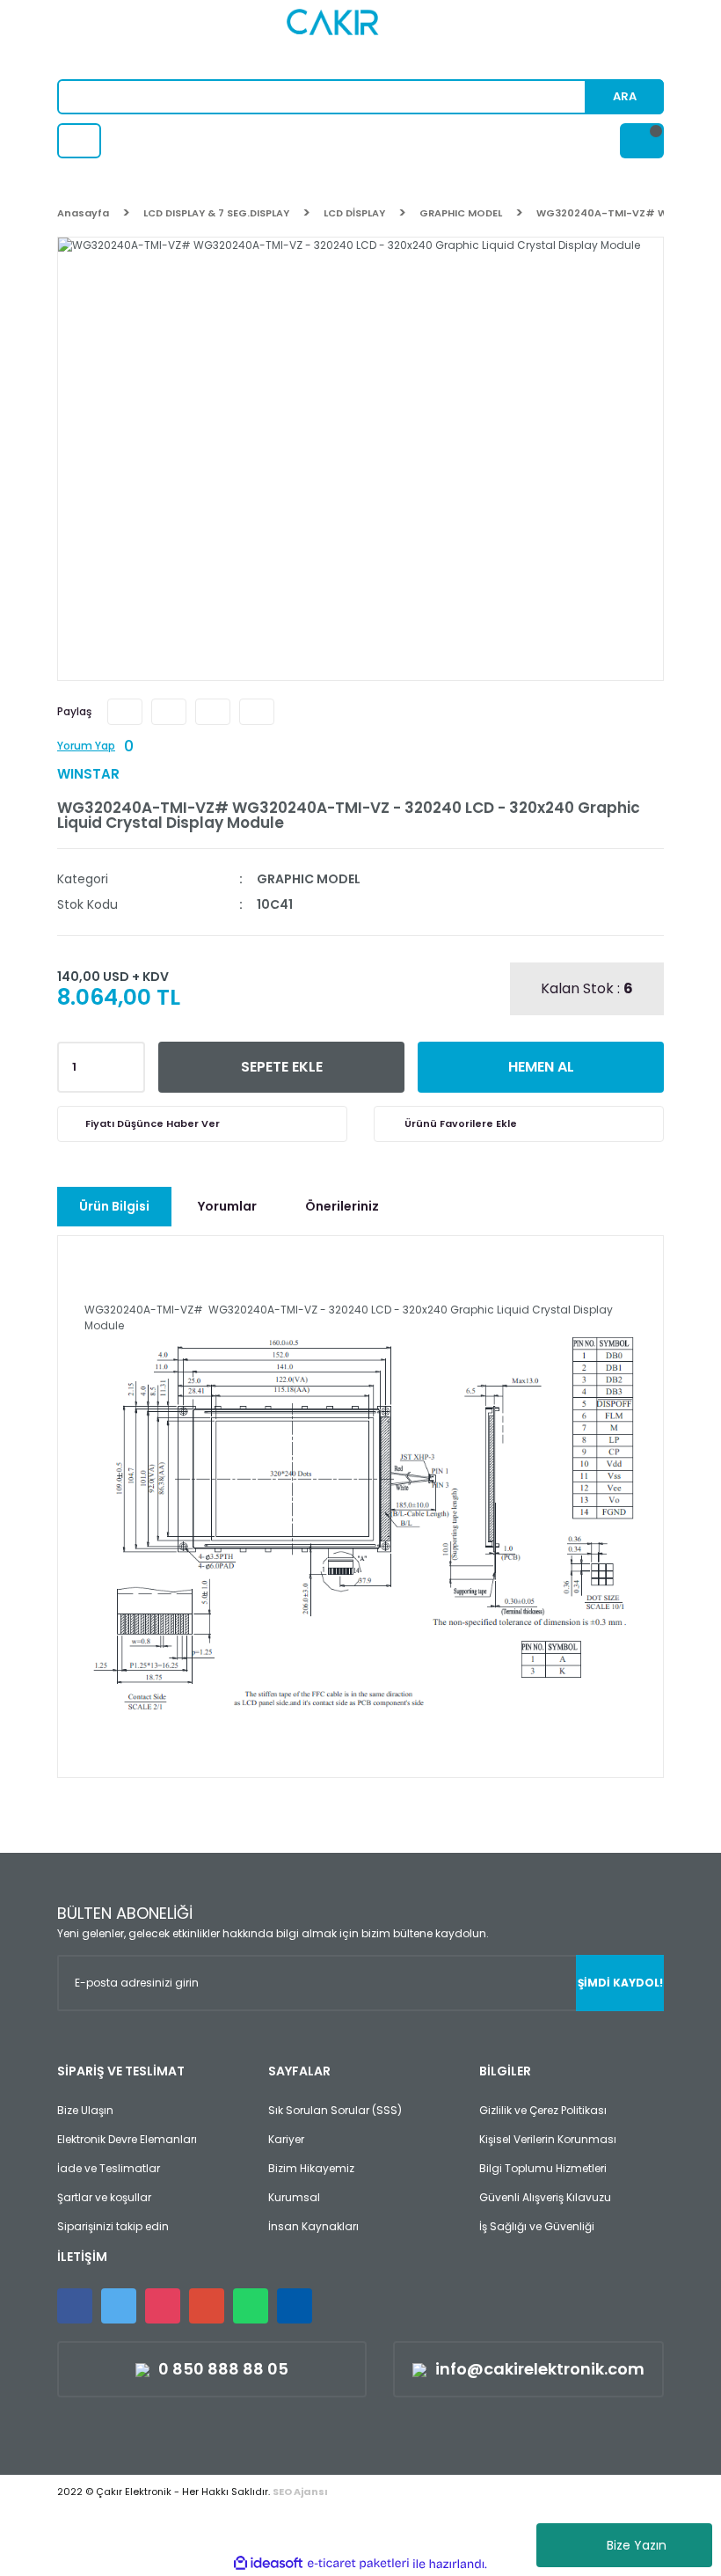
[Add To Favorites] (519, 1124)
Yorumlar (227, 1206)
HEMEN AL (541, 1067)
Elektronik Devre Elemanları (127, 2139)
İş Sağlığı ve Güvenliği (537, 2226)
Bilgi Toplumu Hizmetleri (543, 2168)
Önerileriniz (342, 1206)
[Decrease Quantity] (128, 1072)
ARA (625, 96)
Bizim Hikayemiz (311, 2168)
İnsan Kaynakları (313, 2226)
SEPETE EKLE (282, 1067)
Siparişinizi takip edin (113, 2226)
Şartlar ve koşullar (104, 2197)
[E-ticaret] (358, 2564)
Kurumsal (294, 2197)
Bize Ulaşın (85, 2110)
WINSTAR (88, 774)
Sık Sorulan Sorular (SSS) (335, 2110)
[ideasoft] (268, 2564)
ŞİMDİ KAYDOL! (620, 1983)
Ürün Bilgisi (114, 1206)
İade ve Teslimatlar (109, 2168)
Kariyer (286, 2139)
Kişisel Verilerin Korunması (548, 2139)
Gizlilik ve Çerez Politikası (543, 2110)
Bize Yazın (637, 2545)
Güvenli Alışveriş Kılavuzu (545, 2197)
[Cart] (642, 141)
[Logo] (361, 40)
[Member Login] (79, 141)
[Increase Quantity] (128, 1062)
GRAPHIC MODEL (309, 879)
